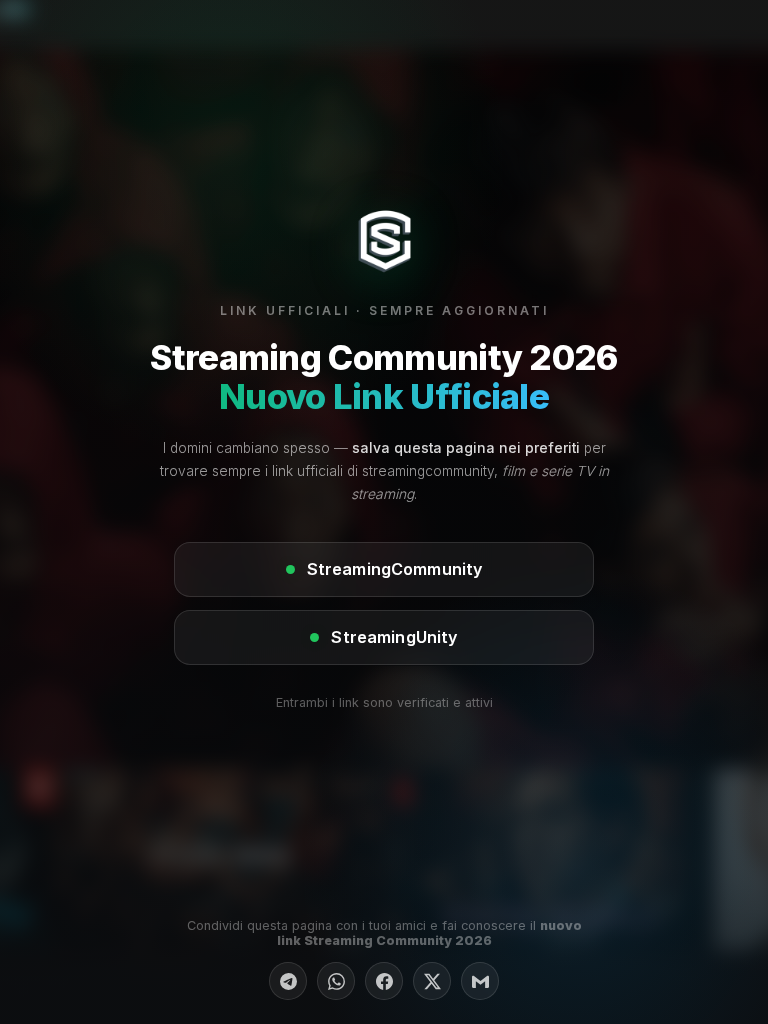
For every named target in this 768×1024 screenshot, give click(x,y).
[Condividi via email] (480, 981)
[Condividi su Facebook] (384, 981)
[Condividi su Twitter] (432, 981)
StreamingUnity (394, 637)
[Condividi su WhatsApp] (336, 981)
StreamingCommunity (395, 569)
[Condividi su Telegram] (288, 981)
